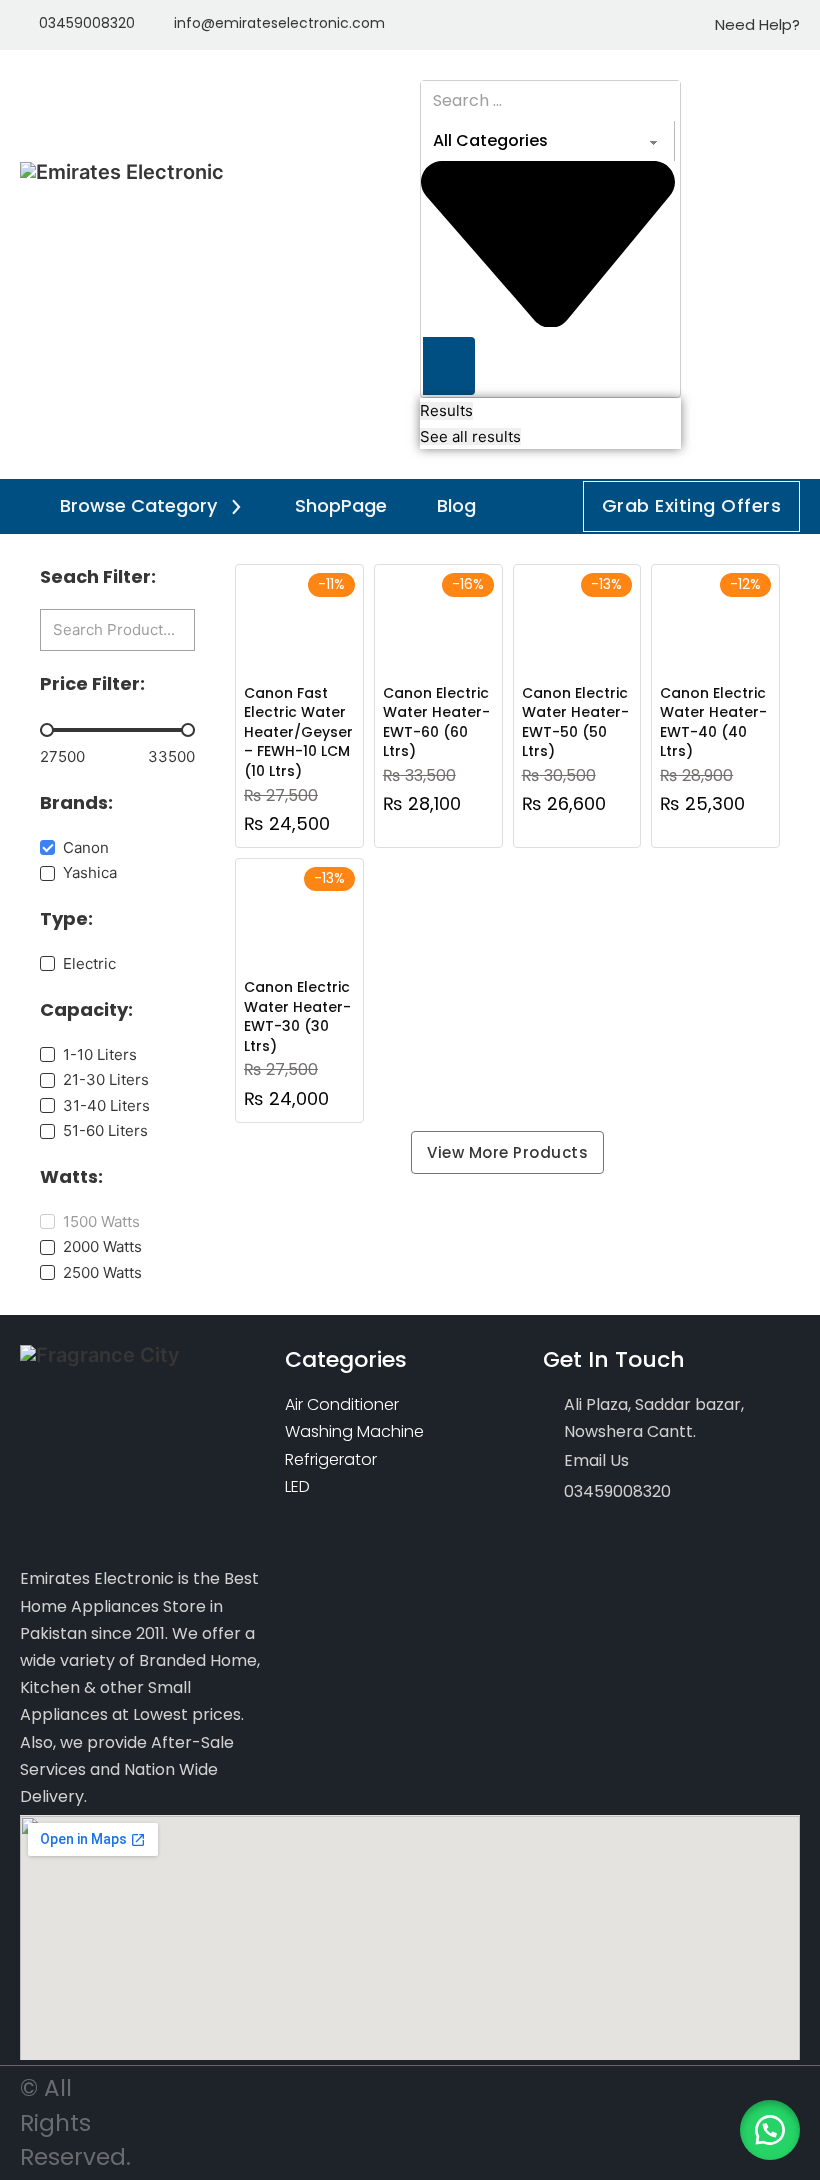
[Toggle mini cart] (790, 264)
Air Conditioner (342, 1404)
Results (446, 410)
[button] (770, 2130)
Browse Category (138, 505)
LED (297, 1486)
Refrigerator (331, 1459)
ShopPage (341, 505)
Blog (456, 505)
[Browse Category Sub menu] (236, 507)
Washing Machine (354, 1431)
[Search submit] (449, 366)
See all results (470, 436)
